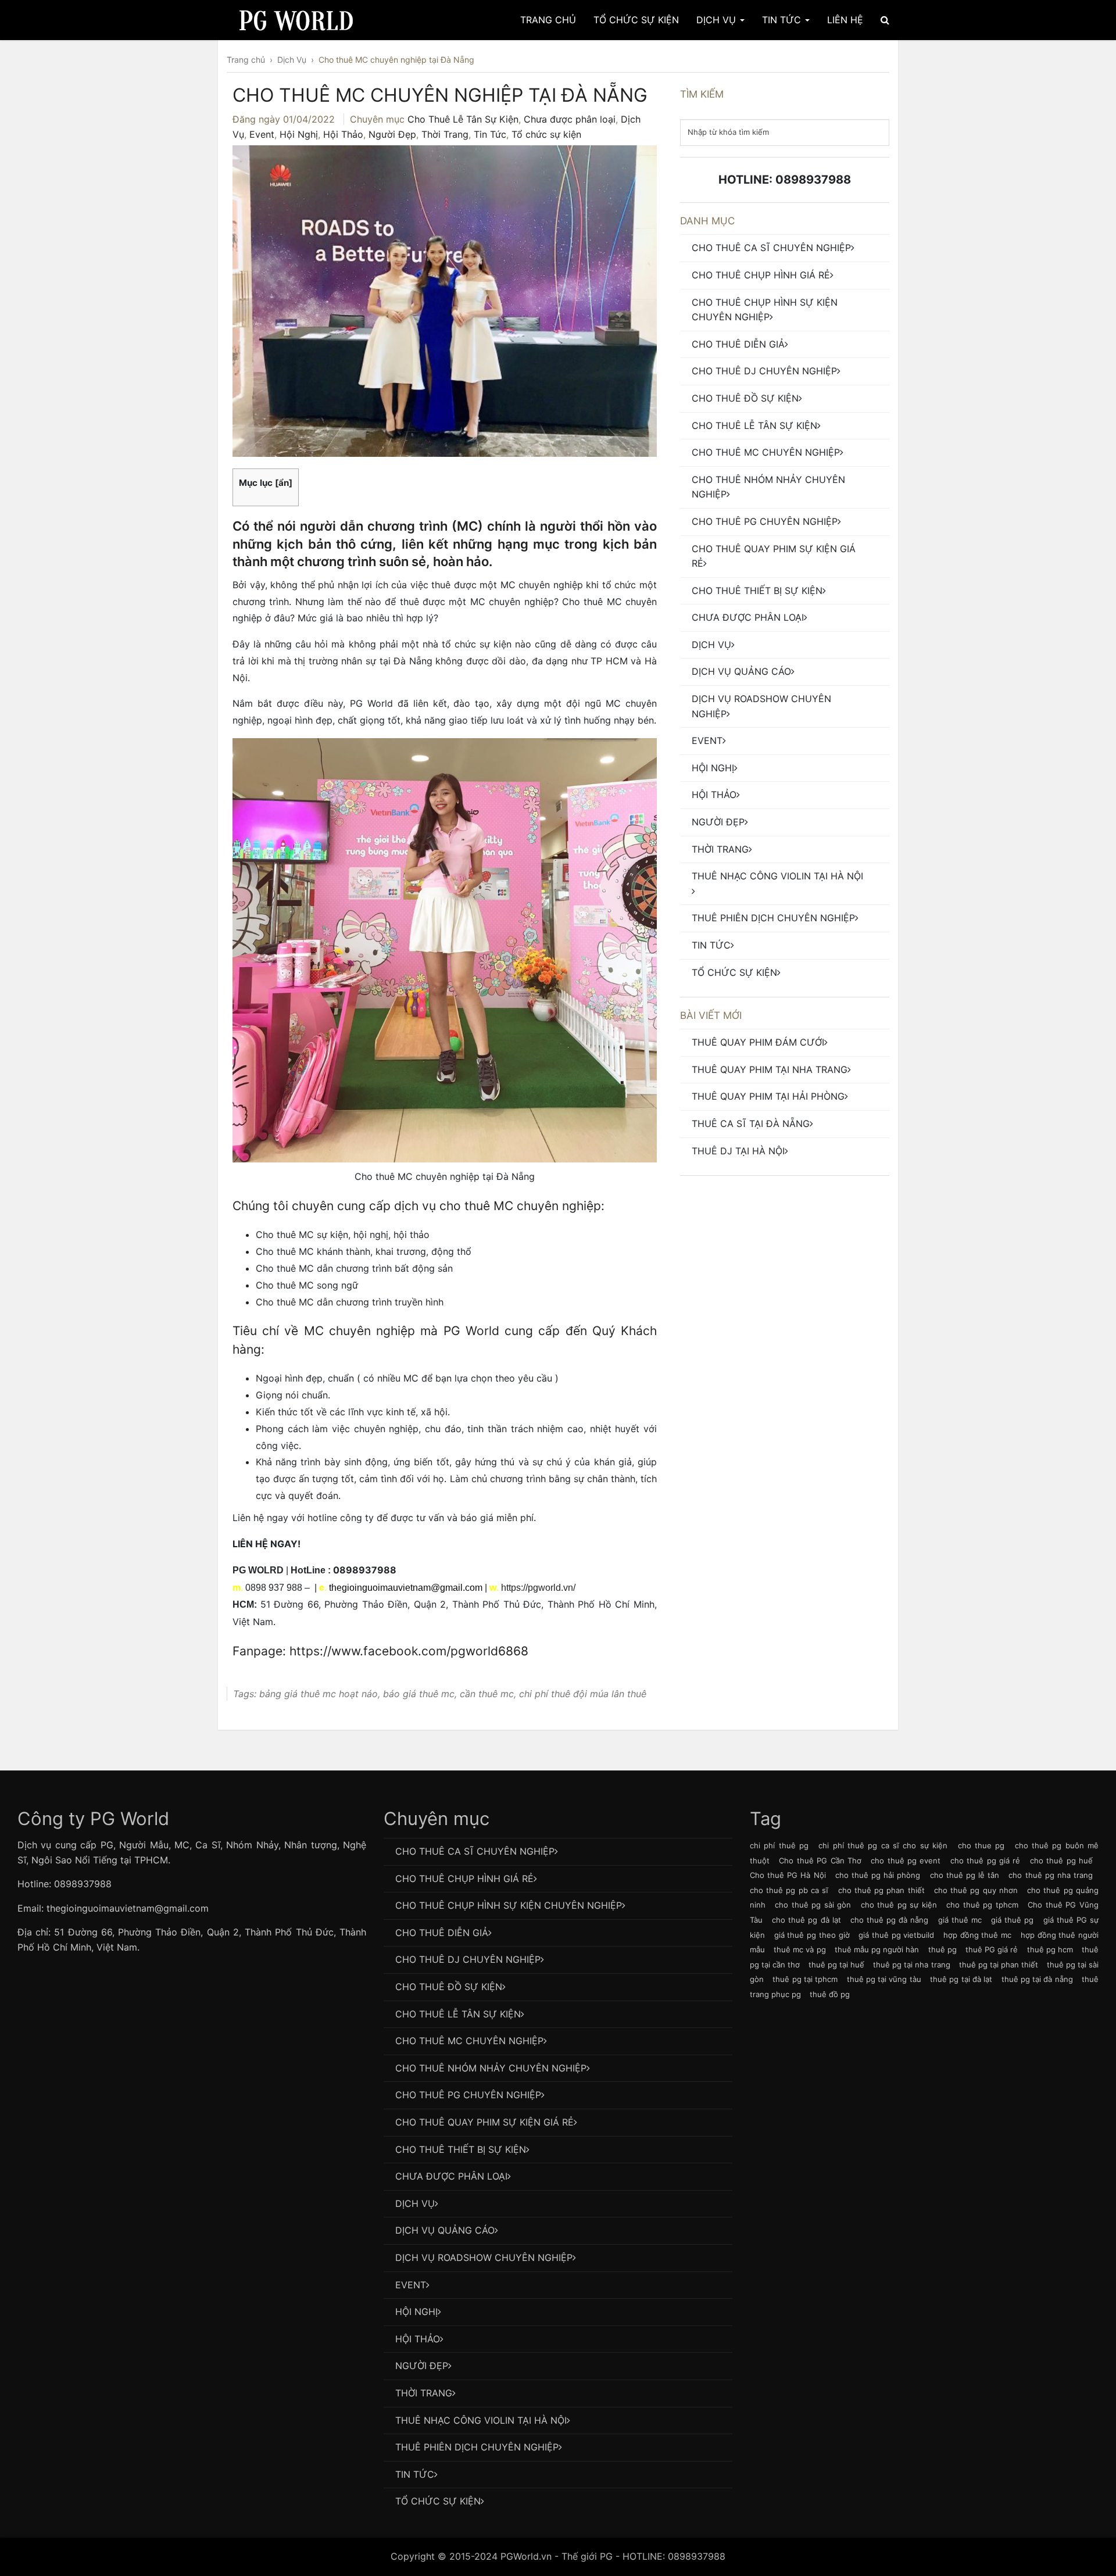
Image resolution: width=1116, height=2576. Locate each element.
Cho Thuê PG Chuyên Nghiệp (765, 521)
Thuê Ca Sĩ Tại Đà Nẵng (751, 1124)
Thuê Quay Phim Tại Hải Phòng (768, 1096)
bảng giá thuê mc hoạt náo (319, 1694)
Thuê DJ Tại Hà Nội (738, 1151)
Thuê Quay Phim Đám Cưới (758, 1042)
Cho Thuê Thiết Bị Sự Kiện (757, 591)
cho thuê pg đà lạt (806, 1920)
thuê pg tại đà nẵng (1037, 1979)
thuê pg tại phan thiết (999, 1965)
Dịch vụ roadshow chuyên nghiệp (761, 706)
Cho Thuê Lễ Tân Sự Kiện (463, 119)
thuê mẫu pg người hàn (877, 1949)
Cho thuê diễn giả (738, 344)
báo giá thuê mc (419, 1694)
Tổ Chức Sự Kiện (636, 20)
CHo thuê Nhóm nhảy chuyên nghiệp (768, 487)
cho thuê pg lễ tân (965, 1875)
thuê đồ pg (830, 1994)
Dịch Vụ (718, 20)
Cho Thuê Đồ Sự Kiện (745, 398)
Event (262, 134)
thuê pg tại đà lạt (961, 1979)
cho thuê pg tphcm (982, 1905)
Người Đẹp (392, 134)
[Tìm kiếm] (885, 20)
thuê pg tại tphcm (805, 1979)
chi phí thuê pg (779, 1845)
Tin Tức (783, 20)
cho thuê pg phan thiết (881, 1890)
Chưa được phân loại (570, 119)
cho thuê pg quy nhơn (976, 1890)
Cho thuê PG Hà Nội (788, 1875)
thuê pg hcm (1050, 1949)
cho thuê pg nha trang (1051, 1875)
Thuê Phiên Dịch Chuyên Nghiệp (773, 918)
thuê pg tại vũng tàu (884, 1979)
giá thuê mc (960, 1920)
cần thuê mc (487, 1694)
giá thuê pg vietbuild (896, 1935)
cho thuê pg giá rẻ (986, 1861)
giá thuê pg (1012, 1920)
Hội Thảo (343, 134)
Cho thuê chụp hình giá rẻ (761, 275)
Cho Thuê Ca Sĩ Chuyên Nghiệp (771, 248)
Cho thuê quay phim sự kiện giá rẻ (774, 556)
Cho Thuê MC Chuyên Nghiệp (766, 452)
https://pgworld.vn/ (538, 1588)
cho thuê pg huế (1061, 1861)
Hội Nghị (299, 134)
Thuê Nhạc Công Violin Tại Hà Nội (777, 876)
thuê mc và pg (800, 1949)
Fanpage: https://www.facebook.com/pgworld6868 (380, 1651)
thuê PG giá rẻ (992, 1949)
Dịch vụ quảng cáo (741, 671)
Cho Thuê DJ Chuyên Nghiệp (764, 371)
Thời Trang (445, 134)
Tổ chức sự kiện (546, 134)
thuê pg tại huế (836, 1965)
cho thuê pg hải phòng (878, 1875)
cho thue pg (981, 1845)
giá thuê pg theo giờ (812, 1935)
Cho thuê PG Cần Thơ (820, 1861)
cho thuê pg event (906, 1861)
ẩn (284, 483)
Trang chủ (548, 20)
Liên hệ (845, 20)
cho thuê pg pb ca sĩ (789, 1890)
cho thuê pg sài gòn (813, 1905)
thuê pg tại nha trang (911, 1965)
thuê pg (942, 1949)
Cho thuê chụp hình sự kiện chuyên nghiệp (765, 310)
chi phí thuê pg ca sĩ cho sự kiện (883, 1845)
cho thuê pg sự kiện (899, 1905)
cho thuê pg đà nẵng (890, 1920)
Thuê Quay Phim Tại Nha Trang (770, 1069)
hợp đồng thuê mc (977, 1935)
